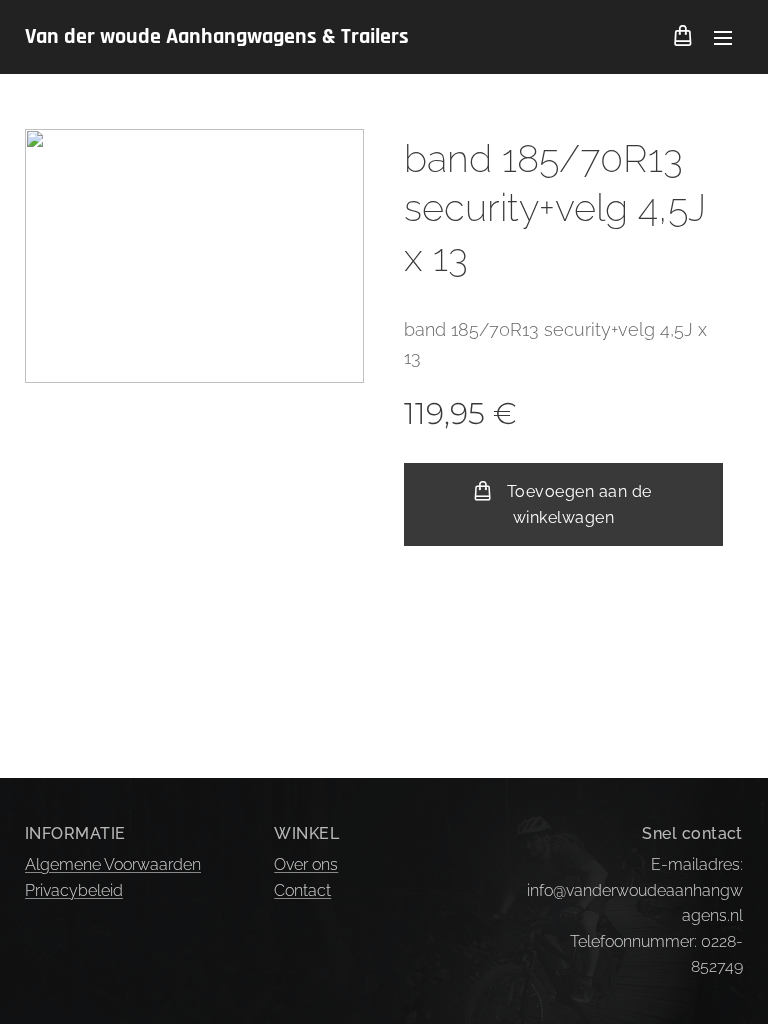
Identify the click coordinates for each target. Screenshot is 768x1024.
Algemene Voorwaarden (113, 864)
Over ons (306, 864)
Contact (302, 890)
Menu (723, 37)
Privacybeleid (74, 890)
